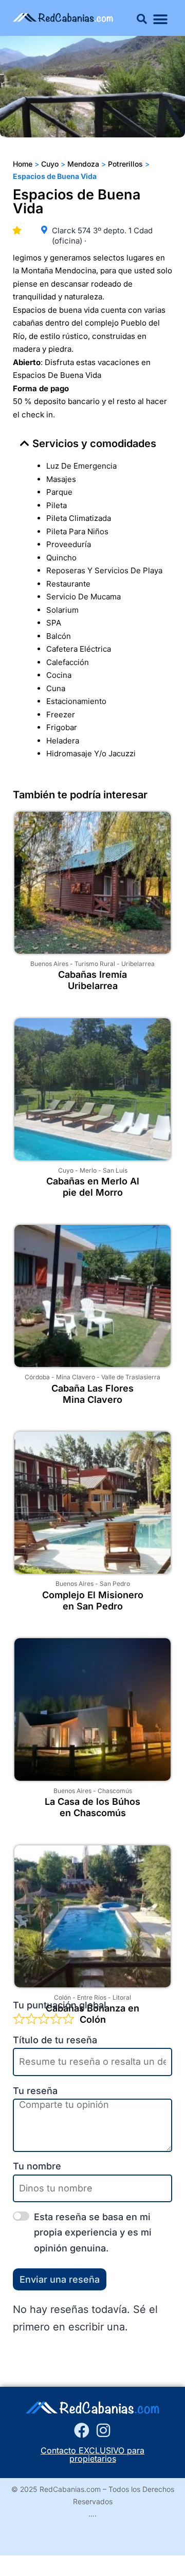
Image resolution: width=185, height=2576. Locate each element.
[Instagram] (103, 2430)
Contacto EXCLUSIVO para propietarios (92, 2454)
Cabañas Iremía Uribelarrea (92, 980)
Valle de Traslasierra (131, 1377)
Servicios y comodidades (94, 444)
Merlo (88, 1170)
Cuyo (66, 1170)
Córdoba (37, 1377)
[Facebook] (82, 2430)
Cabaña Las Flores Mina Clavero (92, 1394)
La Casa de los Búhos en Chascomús (92, 1807)
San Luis (115, 1170)
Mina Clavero (76, 1377)
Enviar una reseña (60, 2279)
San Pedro (115, 1584)
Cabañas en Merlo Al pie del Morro (93, 1187)
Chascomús (115, 1791)
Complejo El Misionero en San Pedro (93, 1601)
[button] (142, 19)
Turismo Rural (95, 964)
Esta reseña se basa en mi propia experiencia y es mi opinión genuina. (93, 2232)
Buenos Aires (49, 964)
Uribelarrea (138, 964)
